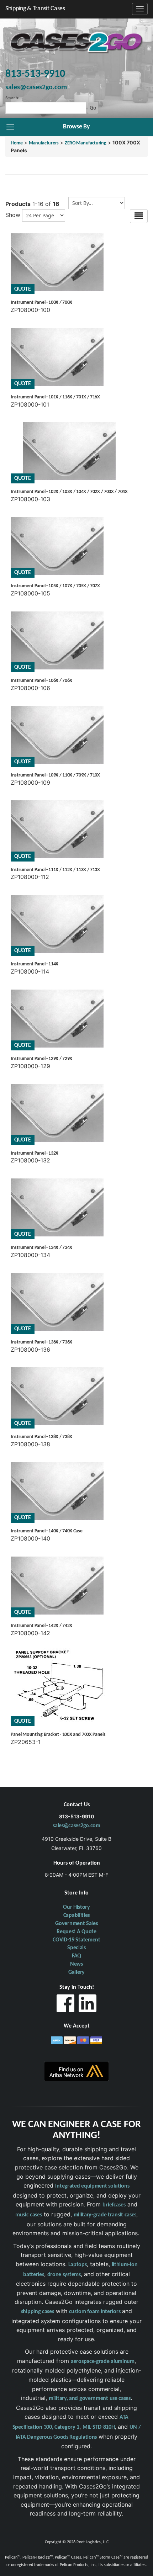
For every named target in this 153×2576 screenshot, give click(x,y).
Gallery (76, 1972)
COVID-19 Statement (76, 1940)
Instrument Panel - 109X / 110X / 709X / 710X (55, 775)
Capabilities (76, 1915)
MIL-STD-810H (99, 2427)
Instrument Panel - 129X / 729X (41, 1059)
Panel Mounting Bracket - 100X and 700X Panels (58, 1735)
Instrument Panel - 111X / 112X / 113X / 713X (55, 870)
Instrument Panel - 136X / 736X (41, 1342)
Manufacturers (44, 143)
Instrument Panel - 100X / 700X (41, 303)
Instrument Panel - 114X (35, 964)
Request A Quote (76, 1932)
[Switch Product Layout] (139, 216)
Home (17, 143)
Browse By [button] (76, 127)
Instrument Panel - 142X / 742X (41, 1626)
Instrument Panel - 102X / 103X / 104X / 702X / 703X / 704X (69, 492)
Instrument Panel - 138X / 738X (41, 1437)
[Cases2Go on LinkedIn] (88, 2005)
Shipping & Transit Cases (35, 9)
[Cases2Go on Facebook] (65, 2005)
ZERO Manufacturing (86, 143)
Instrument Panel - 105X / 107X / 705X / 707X (55, 586)
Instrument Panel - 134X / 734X (41, 1248)
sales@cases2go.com (76, 1826)
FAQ (76, 1956)
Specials (76, 1948)
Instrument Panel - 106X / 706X (41, 681)
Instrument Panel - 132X (35, 1153)
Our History (76, 1907)
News (76, 1964)
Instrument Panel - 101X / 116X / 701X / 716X (55, 397)
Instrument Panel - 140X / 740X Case (47, 1531)
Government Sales (76, 1924)
